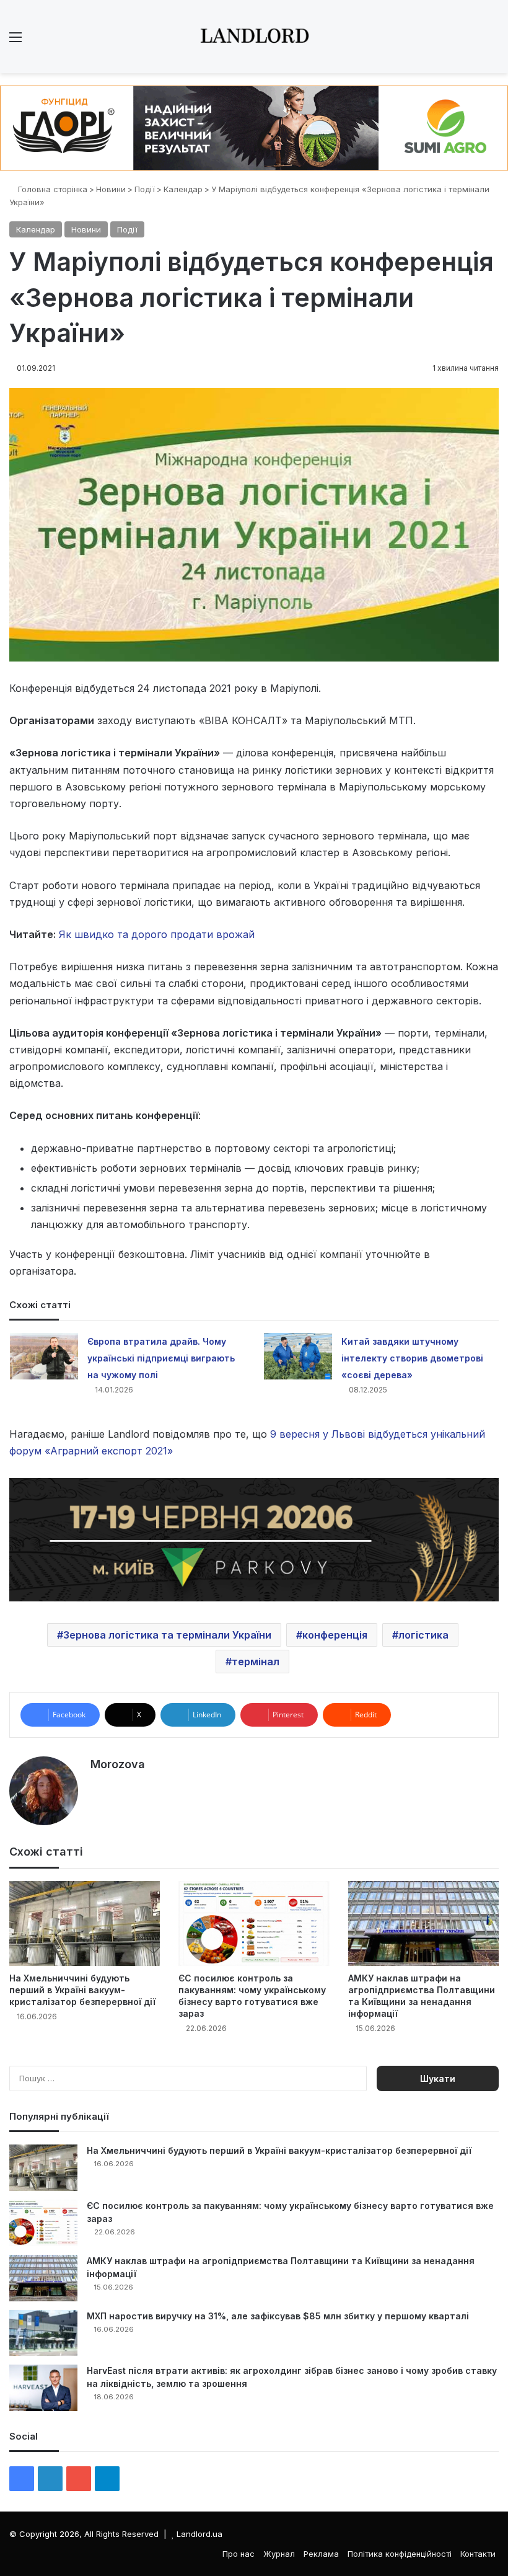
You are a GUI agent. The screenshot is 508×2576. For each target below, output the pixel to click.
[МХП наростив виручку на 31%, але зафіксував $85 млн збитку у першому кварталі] (43, 2333)
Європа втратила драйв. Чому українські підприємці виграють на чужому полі (161, 1358)
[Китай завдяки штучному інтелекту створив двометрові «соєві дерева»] (298, 1356)
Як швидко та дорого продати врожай (157, 934)
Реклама (321, 2554)
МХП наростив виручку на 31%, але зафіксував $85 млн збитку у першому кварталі (278, 2316)
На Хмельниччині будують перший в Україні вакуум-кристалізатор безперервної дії (82, 1990)
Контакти (478, 2554)
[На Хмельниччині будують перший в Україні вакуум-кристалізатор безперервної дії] (85, 1923)
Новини (111, 189)
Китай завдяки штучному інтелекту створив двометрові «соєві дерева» (412, 1358)
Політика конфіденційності (400, 2554)
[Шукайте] (493, 41)
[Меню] (15, 41)
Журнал (279, 2554)
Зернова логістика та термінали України (167, 1635)
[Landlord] (254, 37)
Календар (183, 189)
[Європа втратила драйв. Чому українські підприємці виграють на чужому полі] (44, 1356)
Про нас (239, 2554)
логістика (423, 1635)
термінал (256, 1662)
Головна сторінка (51, 189)
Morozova (118, 1764)
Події (145, 189)
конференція (335, 1635)
